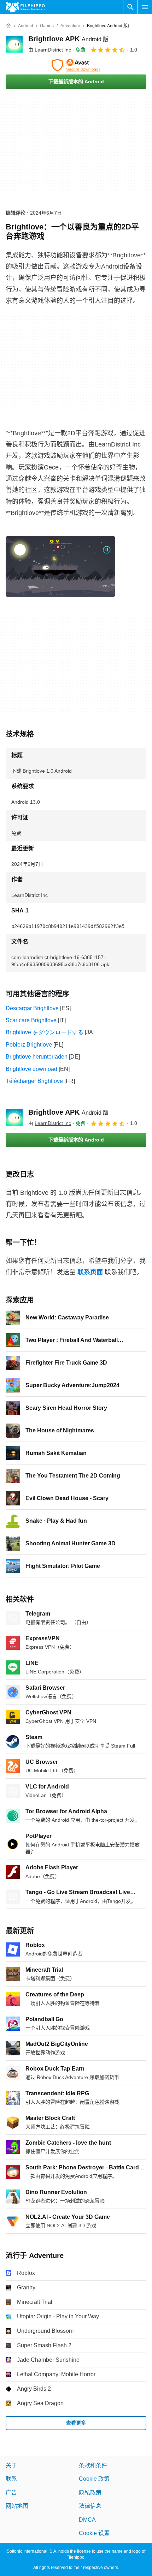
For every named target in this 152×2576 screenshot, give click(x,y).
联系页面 (90, 1272)
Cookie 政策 (94, 2479)
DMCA (87, 2519)
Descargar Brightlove (32, 1008)
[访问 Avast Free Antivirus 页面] (76, 65)
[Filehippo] (25, 7)
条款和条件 (93, 2465)
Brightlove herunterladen (37, 1057)
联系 (11, 2479)
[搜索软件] (130, 7)
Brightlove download (31, 1069)
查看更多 (76, 2423)
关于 (11, 2465)
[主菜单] (145, 7)
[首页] (8, 26)
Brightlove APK (68, 39)
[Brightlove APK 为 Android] (14, 44)
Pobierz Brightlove (29, 1045)
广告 (11, 2493)
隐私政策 (90, 2493)
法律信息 (90, 2506)
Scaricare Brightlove (31, 1020)
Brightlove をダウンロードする (45, 1032)
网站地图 (17, 2506)
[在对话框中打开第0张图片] (60, 567)
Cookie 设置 (94, 2533)
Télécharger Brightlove (34, 1081)
